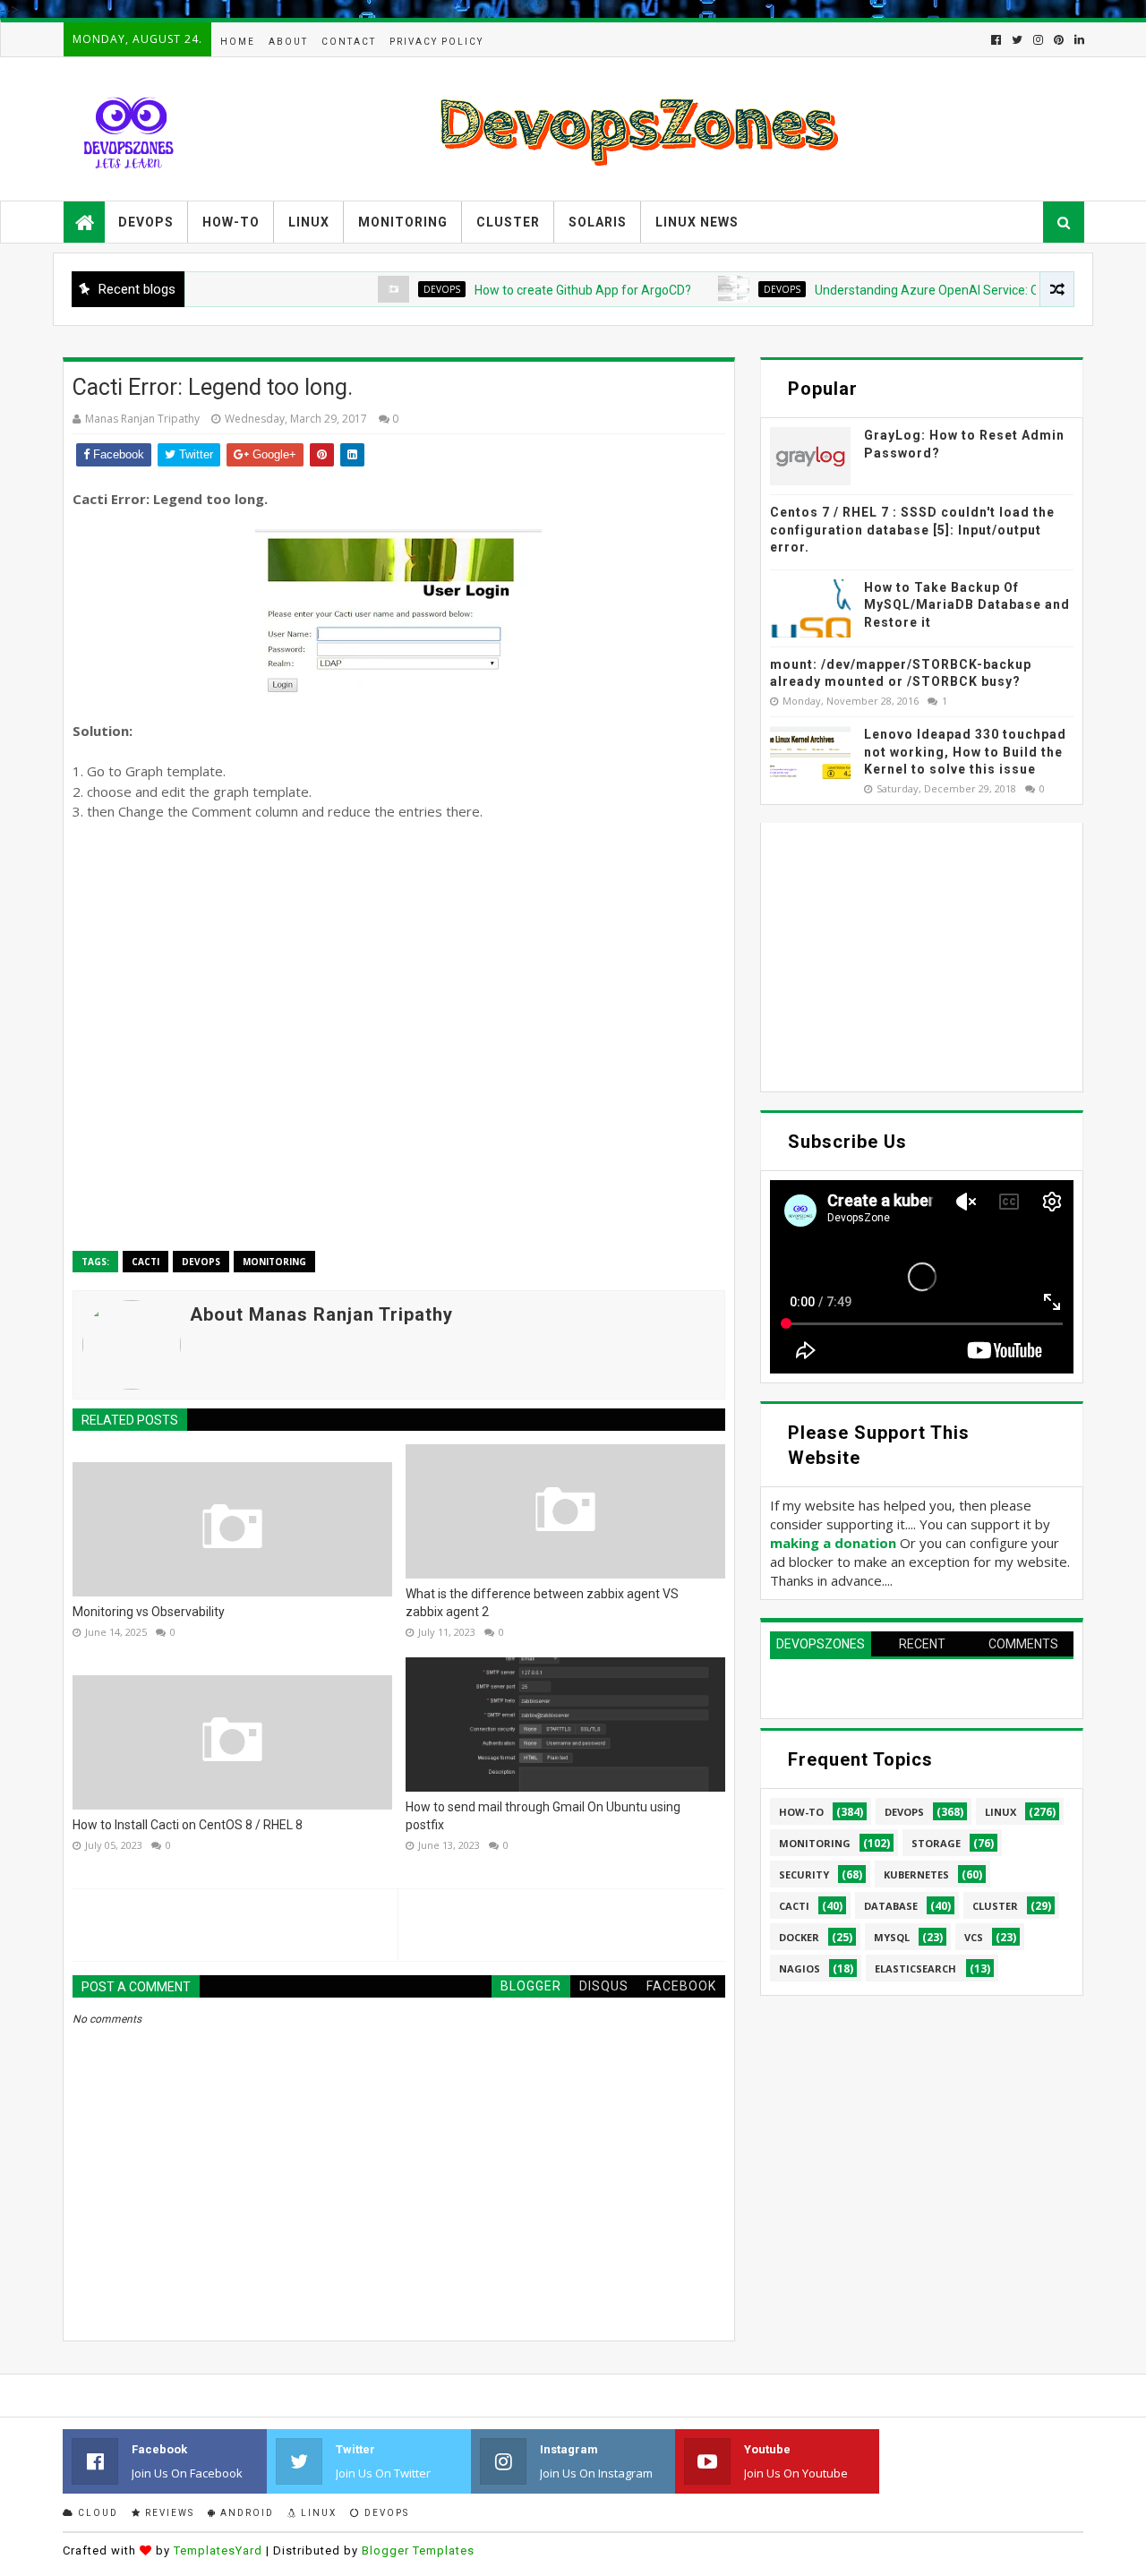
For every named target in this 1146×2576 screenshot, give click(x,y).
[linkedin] (1078, 40)
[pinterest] (1059, 40)
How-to (231, 222)
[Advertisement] (399, 1037)
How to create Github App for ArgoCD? (533, 290)
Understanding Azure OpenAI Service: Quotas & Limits (917, 290)
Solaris (598, 222)
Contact (349, 42)
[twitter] (1017, 40)
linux (1001, 1812)
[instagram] (1038, 40)
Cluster (508, 222)
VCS (974, 1937)
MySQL (892, 1937)
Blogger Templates (418, 2550)
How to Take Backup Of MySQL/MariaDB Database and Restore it (967, 605)
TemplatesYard (218, 2550)
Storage (936, 1843)
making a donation (833, 1543)
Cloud (96, 2513)
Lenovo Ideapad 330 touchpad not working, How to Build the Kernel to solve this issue (965, 752)
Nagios (800, 1968)
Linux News (697, 222)
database (891, 1906)
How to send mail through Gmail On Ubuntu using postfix (543, 1816)
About (288, 42)
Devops (146, 222)
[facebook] (996, 40)
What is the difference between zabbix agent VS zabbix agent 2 (542, 1603)
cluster (995, 1906)
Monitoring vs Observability (149, 1612)
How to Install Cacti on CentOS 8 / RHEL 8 (188, 1825)
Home (238, 42)
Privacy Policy (436, 42)
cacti (145, 1262)
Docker (799, 1937)
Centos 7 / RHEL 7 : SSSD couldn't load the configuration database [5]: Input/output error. (912, 530)
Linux (309, 222)
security (804, 1874)
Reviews (168, 2513)
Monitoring (403, 222)
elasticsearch (915, 1968)
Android (245, 2513)
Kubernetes (916, 1874)
